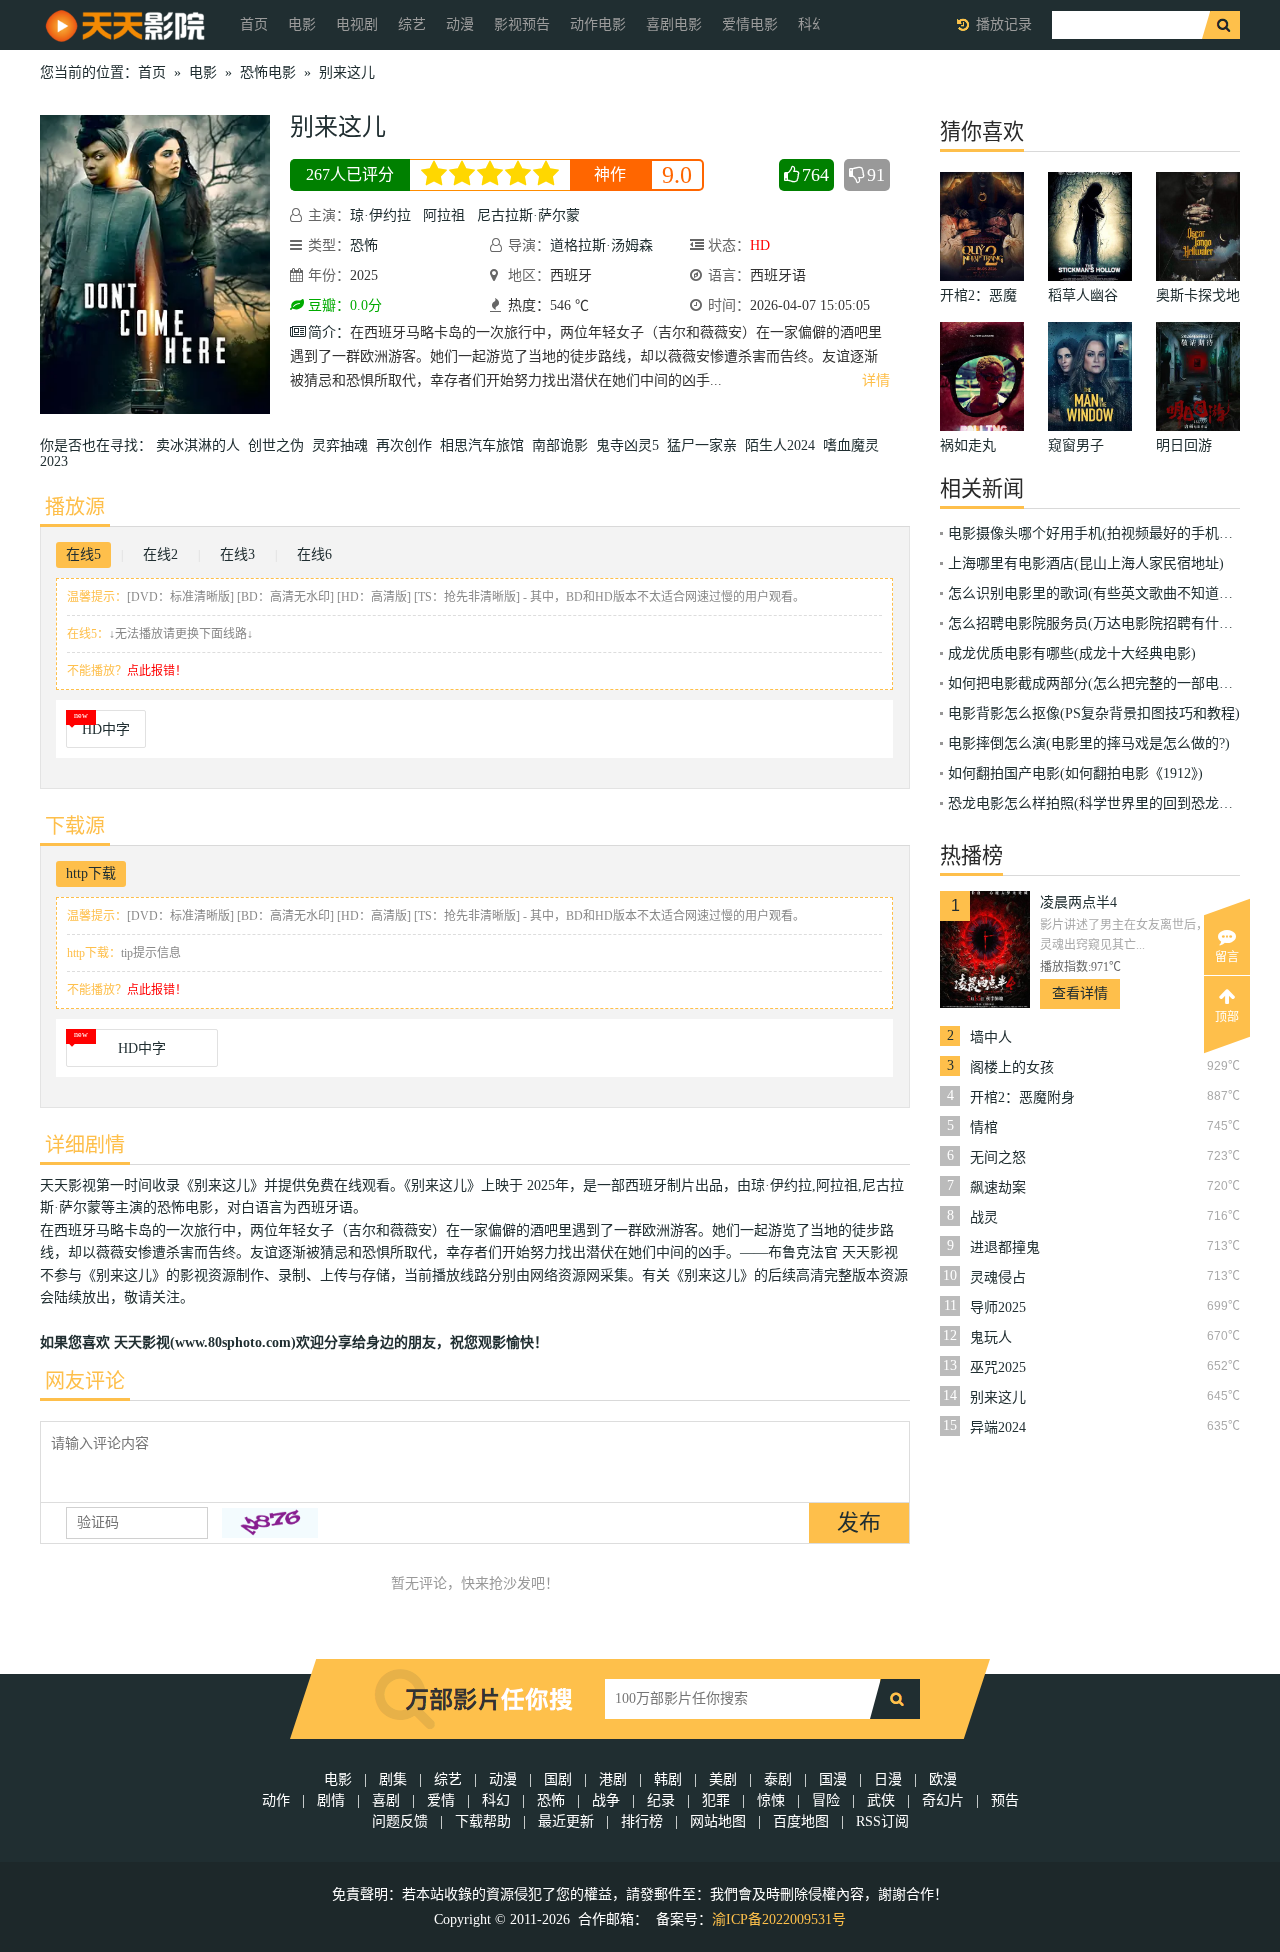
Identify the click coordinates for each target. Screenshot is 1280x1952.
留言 (1227, 957)
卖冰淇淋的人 (202, 445)
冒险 (826, 1800)
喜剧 (386, 1800)
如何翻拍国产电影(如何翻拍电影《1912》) (1075, 773)
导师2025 (998, 1307)
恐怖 (364, 245)
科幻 (496, 1800)
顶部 (1227, 1017)
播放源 (75, 507)
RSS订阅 (882, 1821)
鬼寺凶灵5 (631, 445)
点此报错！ (157, 671)
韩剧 (668, 1779)
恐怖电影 (268, 72)
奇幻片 (943, 1800)
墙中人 (991, 1037)
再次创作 (408, 445)
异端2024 (998, 1427)
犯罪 (716, 1800)
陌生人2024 (784, 445)
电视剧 (357, 24)
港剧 (613, 1779)
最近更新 (566, 1821)
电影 (302, 24)
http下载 (91, 873)
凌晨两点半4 (1078, 902)
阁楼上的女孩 (1012, 1067)
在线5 (83, 554)
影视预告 (522, 24)
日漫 (888, 1779)
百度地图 (801, 1821)
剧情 (331, 1800)
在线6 (314, 554)
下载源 (75, 826)
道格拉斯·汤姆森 (601, 245)
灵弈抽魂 (344, 445)
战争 (606, 1800)
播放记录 (1004, 24)
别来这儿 (347, 72)
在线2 (160, 554)
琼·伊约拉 (380, 215)
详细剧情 (85, 1145)
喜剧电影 (674, 24)
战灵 (984, 1217)
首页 (254, 24)
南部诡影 (564, 445)
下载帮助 (483, 1821)
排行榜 (642, 1821)
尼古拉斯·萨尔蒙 (528, 215)
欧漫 (943, 1779)
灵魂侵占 (998, 1277)
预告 (1005, 1800)
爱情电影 (750, 24)
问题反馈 (402, 1821)
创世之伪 (280, 445)
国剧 (558, 1779)
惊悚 (771, 1800)
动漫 (460, 24)
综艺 (412, 24)
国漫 (833, 1779)
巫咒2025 (998, 1367)
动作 (276, 1800)
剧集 (393, 1779)
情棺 (984, 1127)
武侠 (881, 1800)
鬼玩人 (991, 1337)
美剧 (723, 1779)
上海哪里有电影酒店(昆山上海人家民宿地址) (1086, 563)
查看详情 (1080, 993)
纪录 (661, 1800)
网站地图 (718, 1821)
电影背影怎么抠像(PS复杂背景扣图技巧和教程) (1094, 713)
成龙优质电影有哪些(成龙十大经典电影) (1072, 653)
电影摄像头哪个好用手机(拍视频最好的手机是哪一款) (1114, 533)
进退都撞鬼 (1005, 1247)
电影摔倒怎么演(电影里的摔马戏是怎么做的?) (1089, 743)
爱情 (441, 1800)
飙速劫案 (998, 1187)
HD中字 (106, 729)
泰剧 (778, 1779)
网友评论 (85, 1381)
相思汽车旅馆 (486, 445)
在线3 (237, 554)
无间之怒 (998, 1157)
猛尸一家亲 (706, 445)
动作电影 (598, 24)
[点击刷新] (270, 1523)
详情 (876, 380)
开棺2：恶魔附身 (1022, 1097)
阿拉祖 (444, 215)
